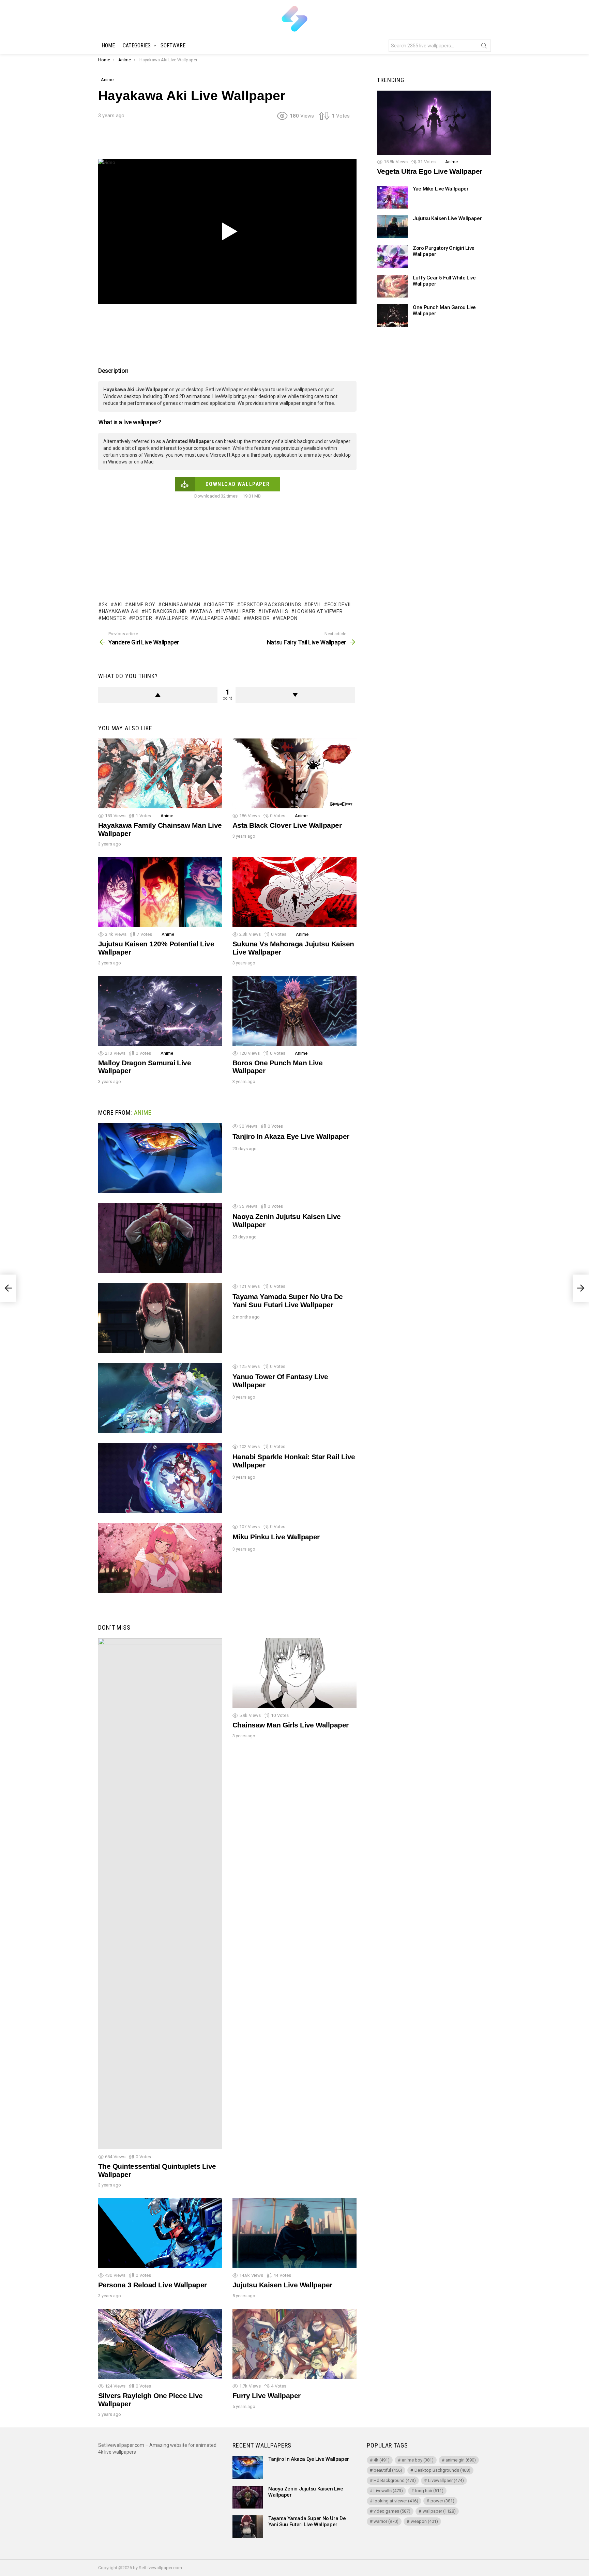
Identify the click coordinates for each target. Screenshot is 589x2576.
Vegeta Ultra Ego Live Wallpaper (430, 172)
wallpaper (173, 618)
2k (105, 605)
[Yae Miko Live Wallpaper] (392, 197)
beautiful (388, 2470)
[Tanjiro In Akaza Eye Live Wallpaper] (160, 1158)
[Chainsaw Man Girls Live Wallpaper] (294, 1673)
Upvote (158, 695)
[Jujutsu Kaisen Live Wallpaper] (294, 2233)
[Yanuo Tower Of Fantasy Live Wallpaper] (160, 1398)
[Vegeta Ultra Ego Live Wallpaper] (434, 123)
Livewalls (275, 611)
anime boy (142, 605)
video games (392, 2511)
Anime (167, 816)
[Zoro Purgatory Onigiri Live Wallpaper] (392, 256)
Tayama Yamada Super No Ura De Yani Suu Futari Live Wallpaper (288, 1301)
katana (203, 611)
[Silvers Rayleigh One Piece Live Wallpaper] (160, 2344)
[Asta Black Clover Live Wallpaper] (294, 773)
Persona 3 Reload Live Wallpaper (153, 2285)
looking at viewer (319, 611)
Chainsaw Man (181, 605)
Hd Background (166, 611)
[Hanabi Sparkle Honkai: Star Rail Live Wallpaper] (160, 1478)
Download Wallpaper (238, 484)
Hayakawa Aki (120, 611)
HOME (108, 45)
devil (314, 605)
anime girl (461, 2460)
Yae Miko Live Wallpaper (441, 189)
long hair (429, 2491)
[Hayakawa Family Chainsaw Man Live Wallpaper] (160, 773)
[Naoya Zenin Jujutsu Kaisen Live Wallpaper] (160, 1238)
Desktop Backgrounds (271, 605)
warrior (258, 618)
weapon (287, 618)
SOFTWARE (173, 45)
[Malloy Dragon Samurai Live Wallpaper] (160, 1011)
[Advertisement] (227, 142)
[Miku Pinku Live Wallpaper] (160, 1558)
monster (114, 618)
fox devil (340, 605)
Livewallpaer (237, 611)
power (442, 2501)
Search (484, 47)
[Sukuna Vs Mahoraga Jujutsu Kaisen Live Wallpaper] (294, 892)
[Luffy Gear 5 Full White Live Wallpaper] (392, 286)
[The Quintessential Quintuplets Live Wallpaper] (160, 1894)
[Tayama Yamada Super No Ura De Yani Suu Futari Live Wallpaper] (160, 1318)
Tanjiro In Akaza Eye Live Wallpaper (291, 1136)
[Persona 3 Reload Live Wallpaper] (160, 2233)
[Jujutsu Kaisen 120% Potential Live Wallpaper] (160, 892)
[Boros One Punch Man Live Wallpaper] (294, 1011)
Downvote (295, 695)
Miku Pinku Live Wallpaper (276, 1537)
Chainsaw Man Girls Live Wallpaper (291, 1725)
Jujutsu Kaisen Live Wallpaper (282, 2285)
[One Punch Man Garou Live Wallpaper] (392, 316)
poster (142, 618)
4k (382, 2460)
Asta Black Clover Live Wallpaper (287, 825)
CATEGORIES (137, 45)
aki (118, 605)
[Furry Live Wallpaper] (294, 2344)
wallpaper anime (217, 618)
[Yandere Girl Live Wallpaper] (8, 1288)
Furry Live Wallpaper (267, 2396)
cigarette (221, 605)
